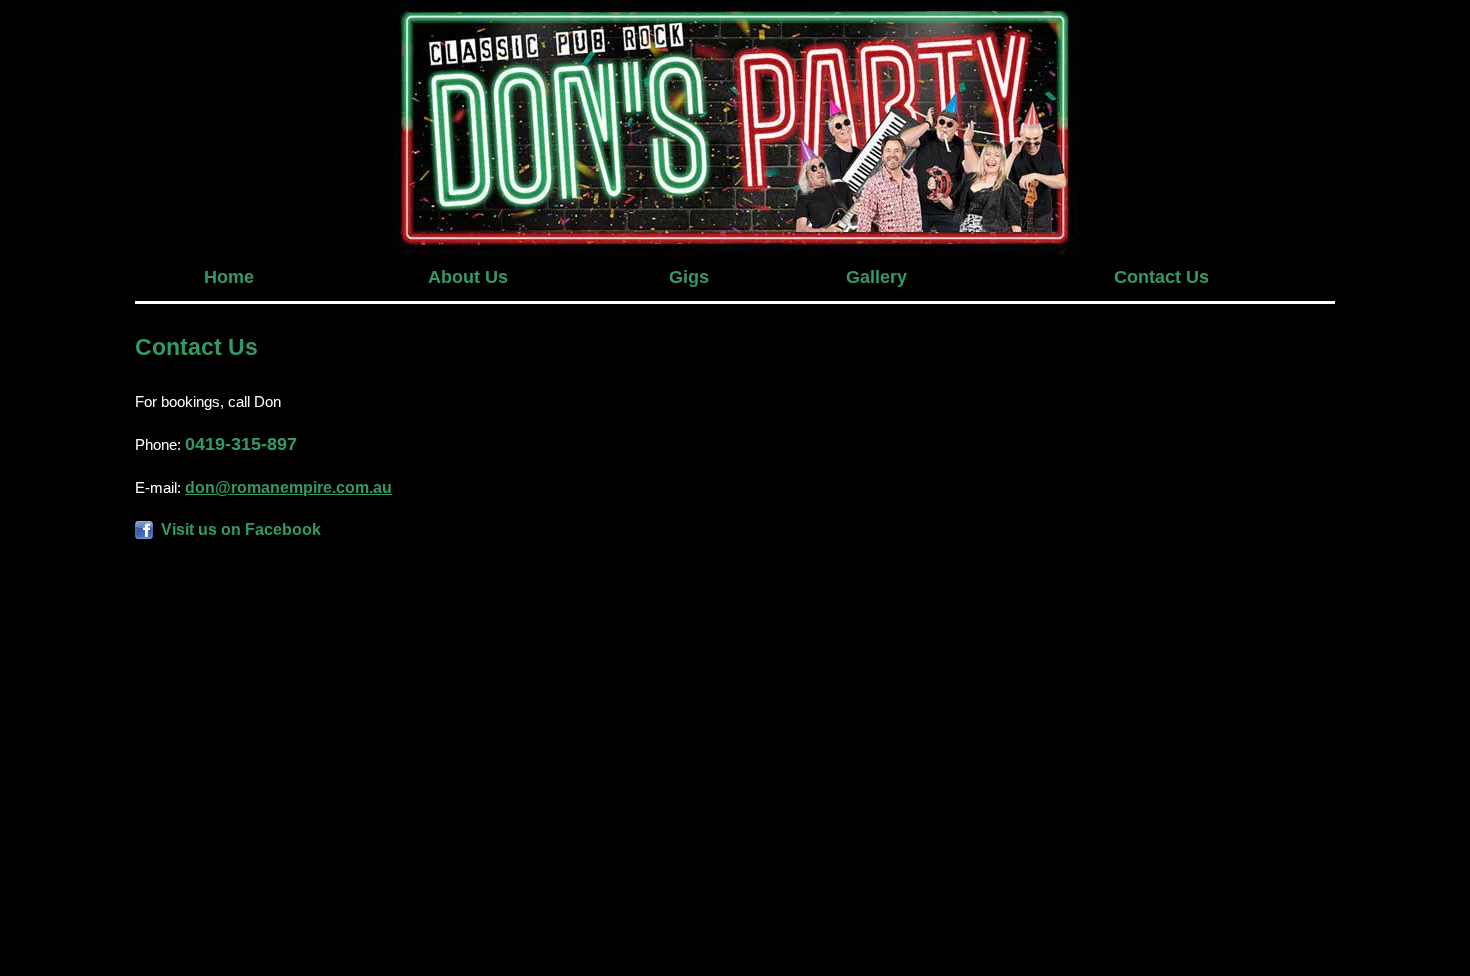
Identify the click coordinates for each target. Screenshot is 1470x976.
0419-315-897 (241, 444)
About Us (468, 277)
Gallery (876, 277)
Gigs (689, 277)
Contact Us (1161, 277)
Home (229, 277)
